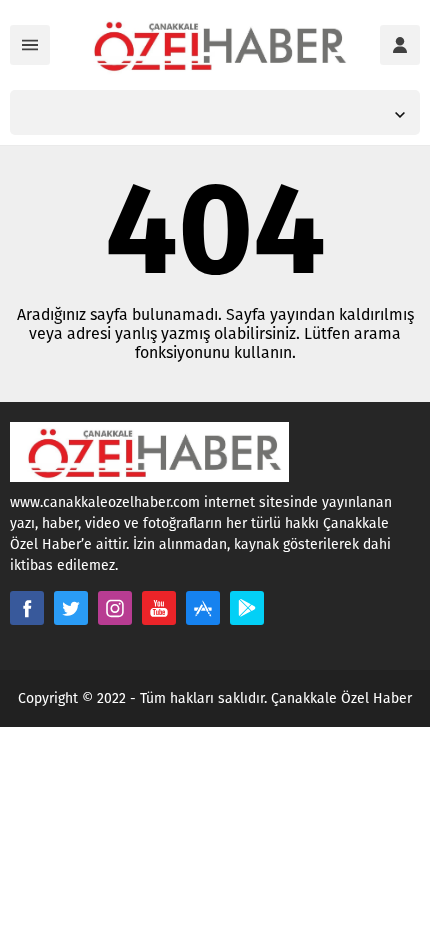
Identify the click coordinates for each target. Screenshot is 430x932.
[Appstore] (203, 608)
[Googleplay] (247, 608)
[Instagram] (115, 608)
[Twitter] (71, 608)
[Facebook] (27, 608)
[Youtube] (159, 608)
